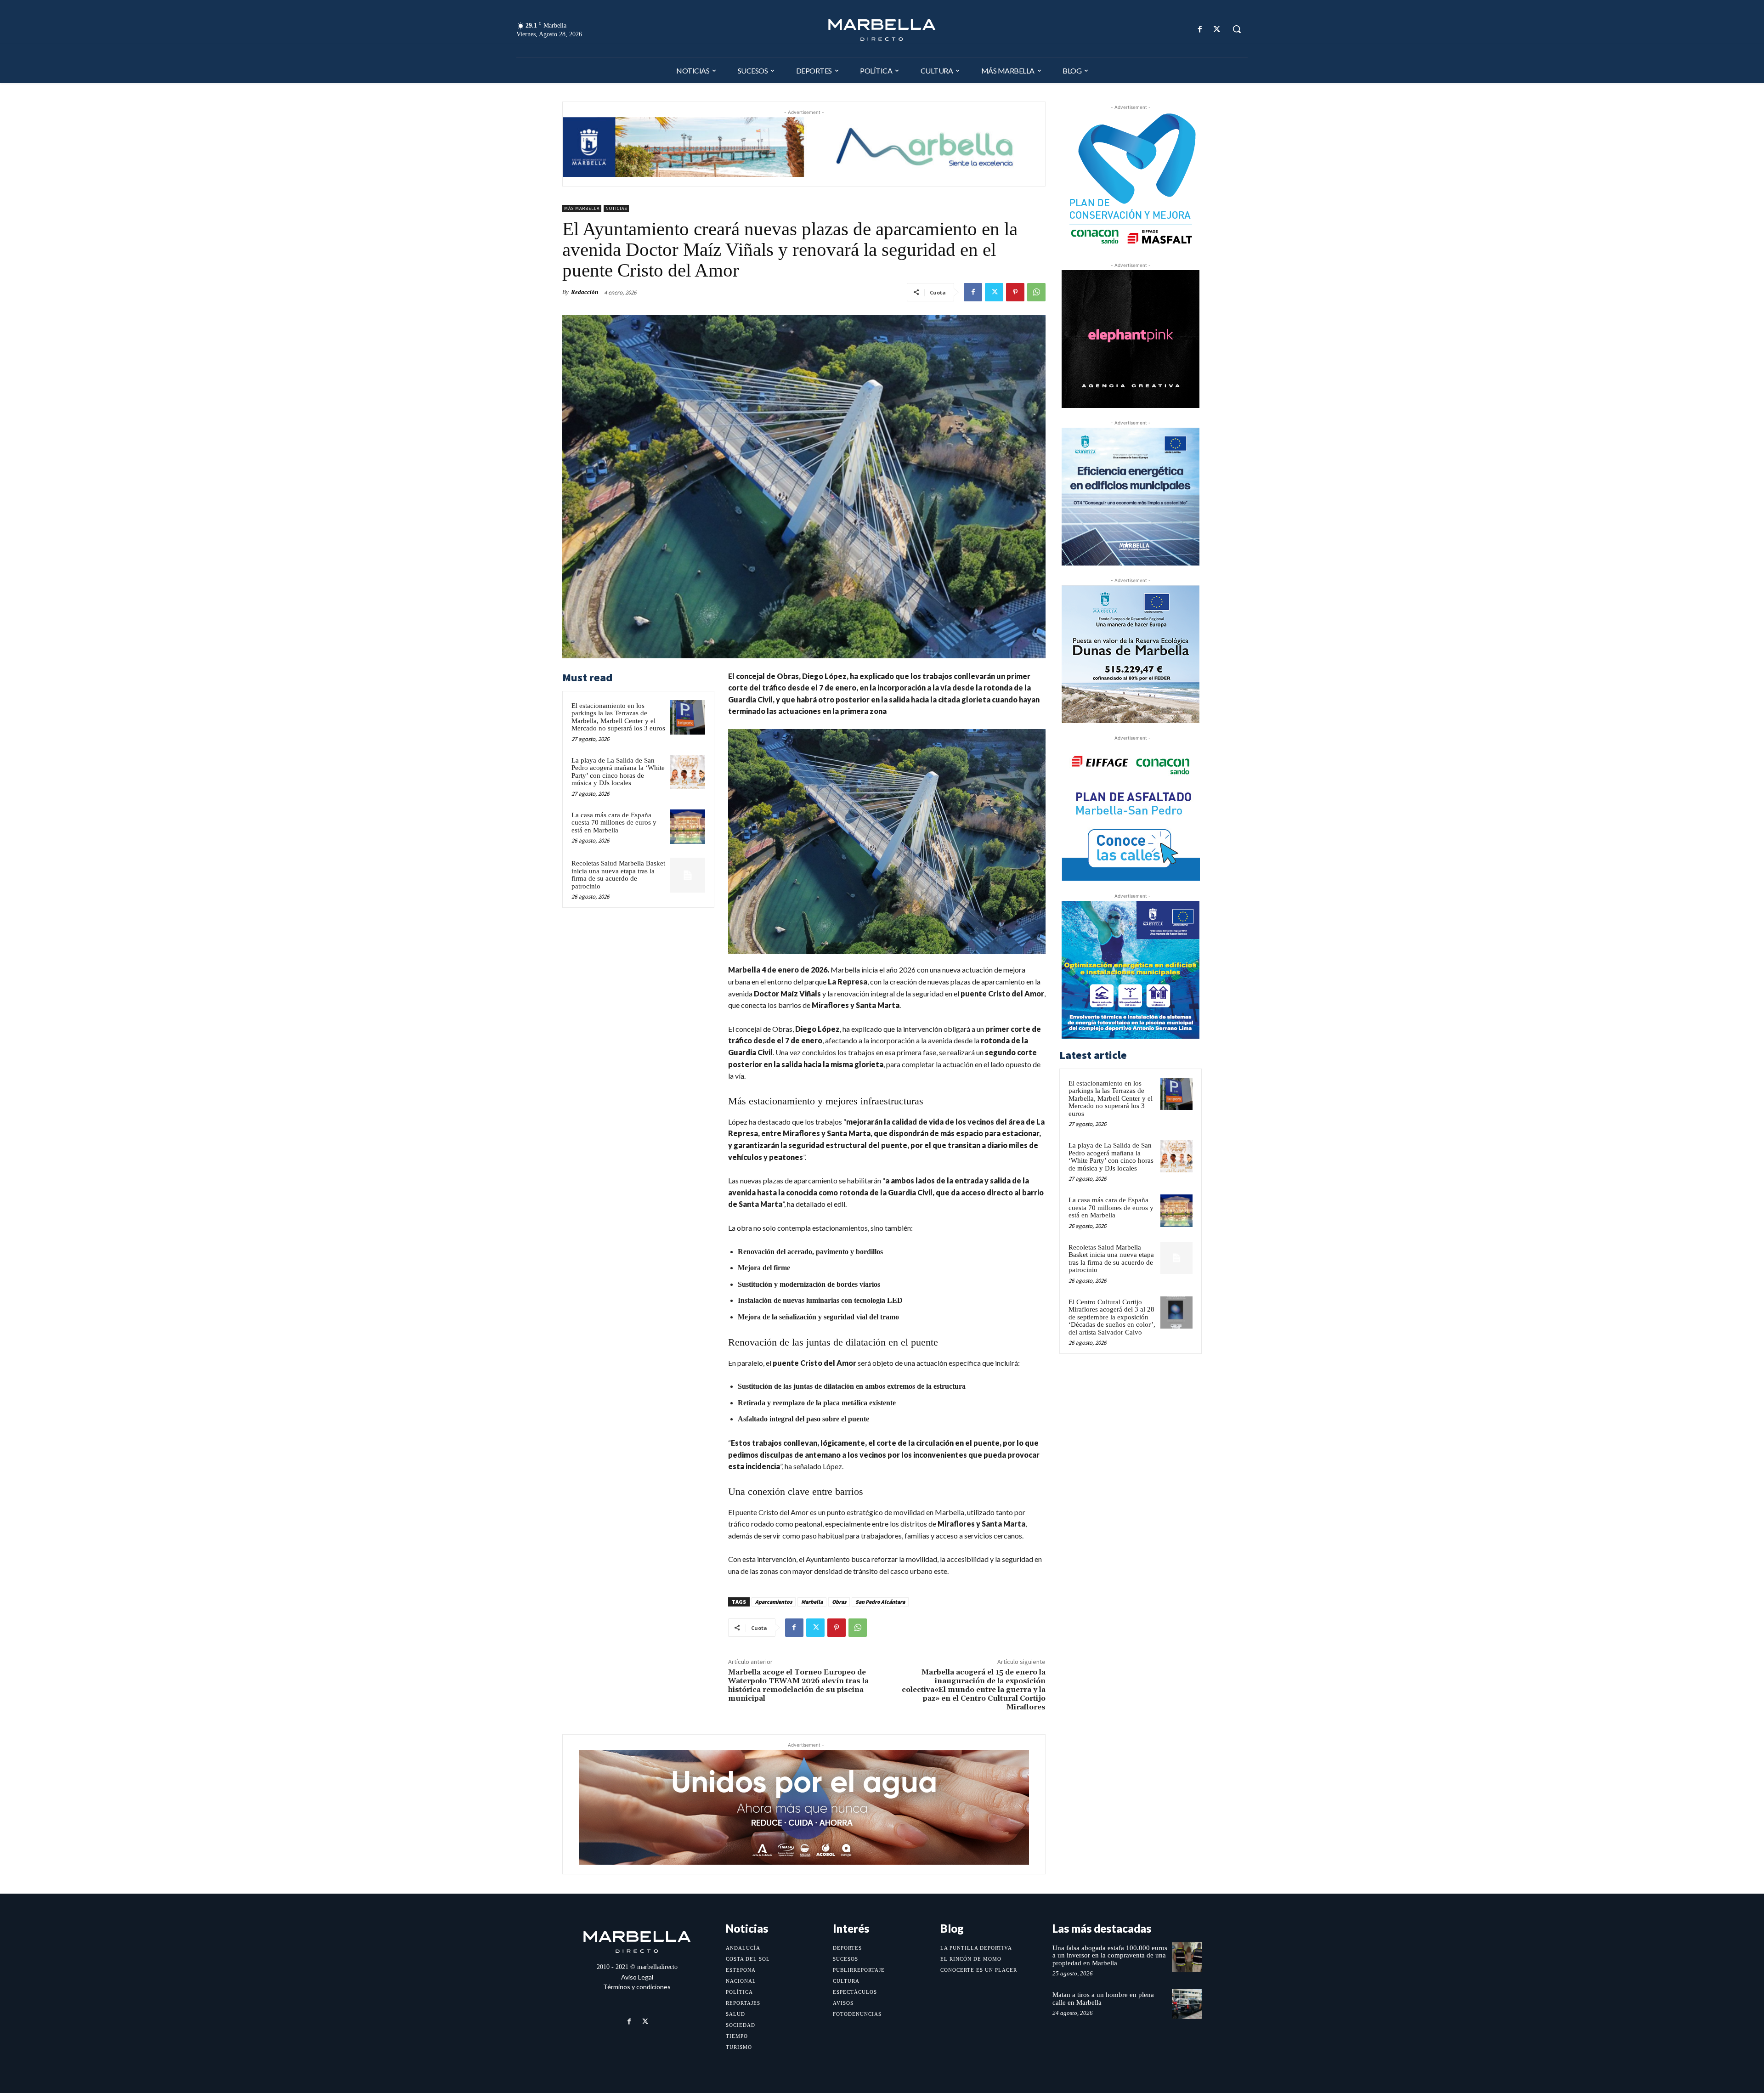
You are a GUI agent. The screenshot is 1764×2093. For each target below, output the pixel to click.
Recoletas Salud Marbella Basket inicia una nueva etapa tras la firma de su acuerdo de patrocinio (618, 875)
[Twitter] (1217, 29)
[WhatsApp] (1036, 292)
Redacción (585, 292)
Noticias (616, 208)
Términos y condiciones (637, 1987)
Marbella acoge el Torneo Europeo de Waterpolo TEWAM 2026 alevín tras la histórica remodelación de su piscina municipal (798, 1686)
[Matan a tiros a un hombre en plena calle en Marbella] (1187, 2004)
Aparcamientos (774, 1602)
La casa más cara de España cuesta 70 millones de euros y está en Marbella (614, 823)
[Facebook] (1200, 29)
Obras (839, 1602)
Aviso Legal (637, 1977)
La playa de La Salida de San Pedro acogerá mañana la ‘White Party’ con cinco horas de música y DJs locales (618, 772)
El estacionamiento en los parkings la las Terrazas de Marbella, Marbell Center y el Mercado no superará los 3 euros (618, 717)
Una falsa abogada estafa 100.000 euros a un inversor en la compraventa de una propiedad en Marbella (1110, 1955)
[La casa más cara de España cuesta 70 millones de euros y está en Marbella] (688, 827)
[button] (1237, 29)
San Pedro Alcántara (880, 1602)
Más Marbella (582, 208)
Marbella (812, 1602)
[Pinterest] (1015, 292)
